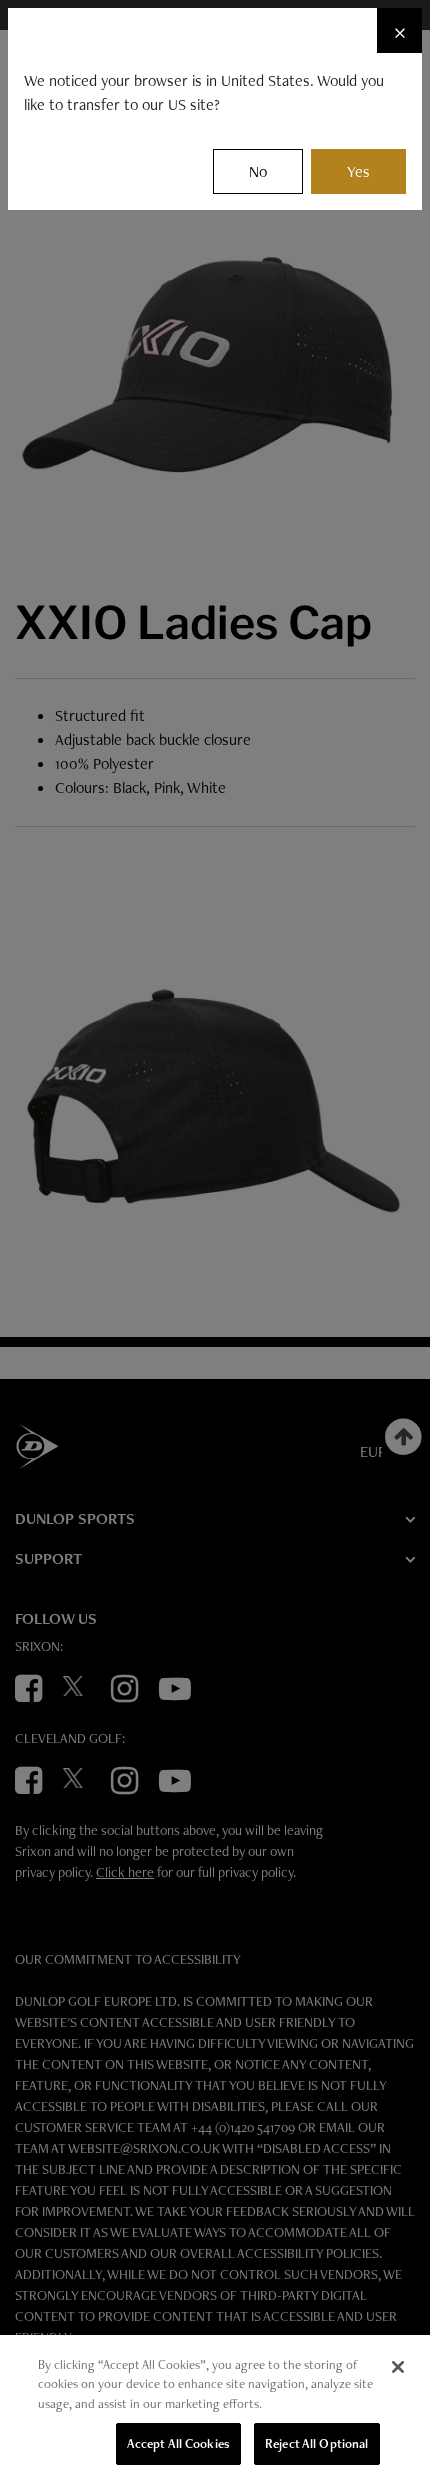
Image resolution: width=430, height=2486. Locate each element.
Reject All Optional (316, 2443)
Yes (358, 171)
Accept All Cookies (178, 2443)
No (258, 171)
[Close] (398, 2367)
